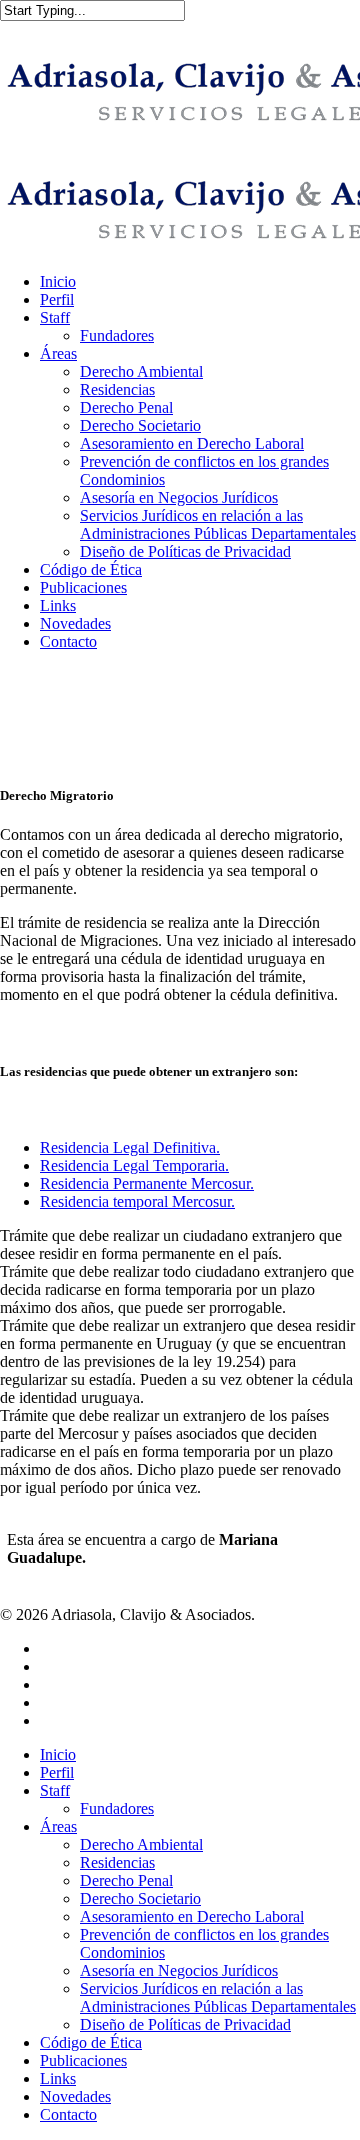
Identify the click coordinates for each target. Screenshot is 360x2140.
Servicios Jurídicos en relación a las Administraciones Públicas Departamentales (218, 1997)
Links (58, 2078)
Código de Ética (91, 2042)
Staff (55, 1790)
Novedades (75, 2096)
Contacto (68, 2114)
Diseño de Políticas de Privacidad (185, 2024)
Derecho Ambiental (141, 1844)
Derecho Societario (140, 1898)
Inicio (58, 1754)
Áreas (58, 1826)
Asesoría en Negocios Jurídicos (179, 1970)
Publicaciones (83, 2060)
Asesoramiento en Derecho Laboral (192, 1916)
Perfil (57, 1772)
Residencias (117, 1862)
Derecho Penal (126, 1880)
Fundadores (117, 1808)
